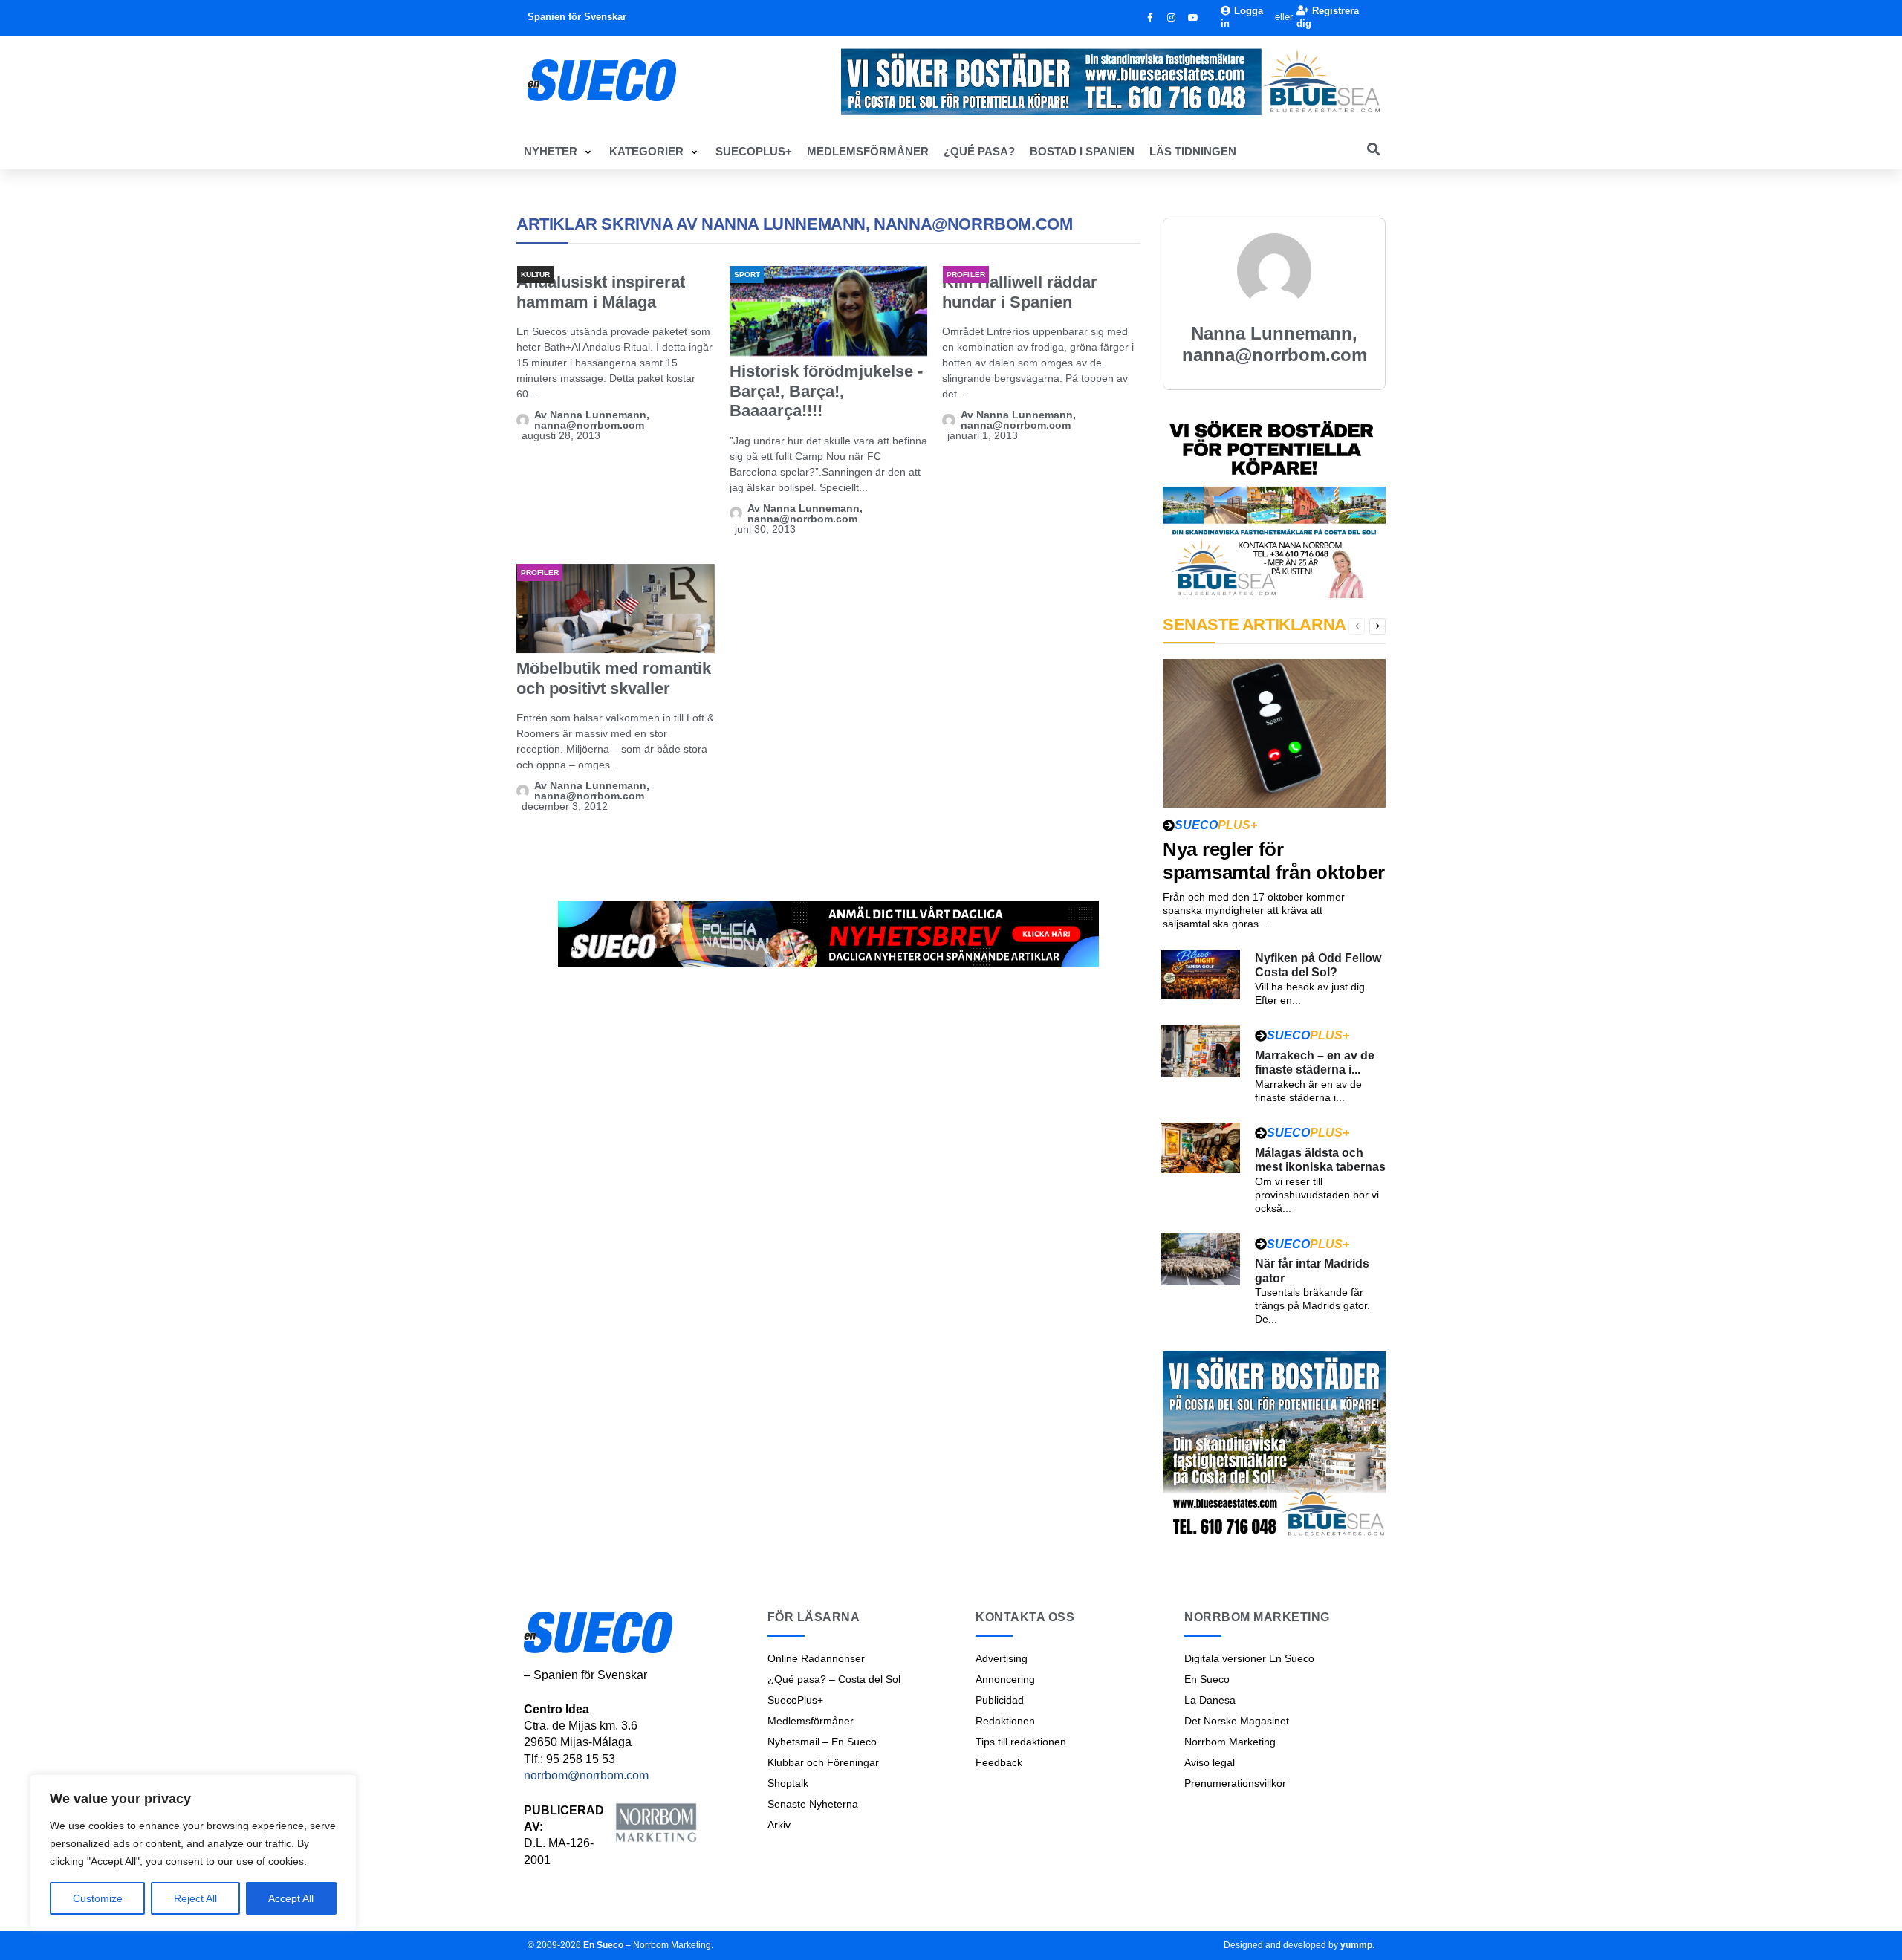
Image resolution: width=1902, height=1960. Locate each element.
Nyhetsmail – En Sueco (822, 1742)
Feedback (999, 1762)
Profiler (965, 275)
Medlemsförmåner (811, 1721)
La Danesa (1210, 1700)
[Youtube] (1193, 18)
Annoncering (1005, 1679)
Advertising (1002, 1658)
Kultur (535, 275)
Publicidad (1000, 1700)
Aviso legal (1210, 1762)
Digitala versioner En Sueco (1249, 1658)
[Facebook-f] (1150, 18)
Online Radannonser (816, 1658)
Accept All (291, 1898)
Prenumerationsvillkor (1235, 1783)
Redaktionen (1005, 1721)
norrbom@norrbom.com (586, 1775)
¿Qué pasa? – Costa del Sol (834, 1679)
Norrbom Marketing (1230, 1742)
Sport (747, 275)
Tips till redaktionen (1021, 1742)
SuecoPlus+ (795, 1700)
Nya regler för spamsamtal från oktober (1274, 861)
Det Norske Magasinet (1237, 1721)
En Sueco (1207, 1679)
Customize (98, 1898)
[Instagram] (1172, 18)
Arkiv (779, 1825)
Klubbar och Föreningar (823, 1762)
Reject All (195, 1898)
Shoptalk (788, 1783)
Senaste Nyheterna (813, 1804)
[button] (559, 152)
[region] (193, 1852)
